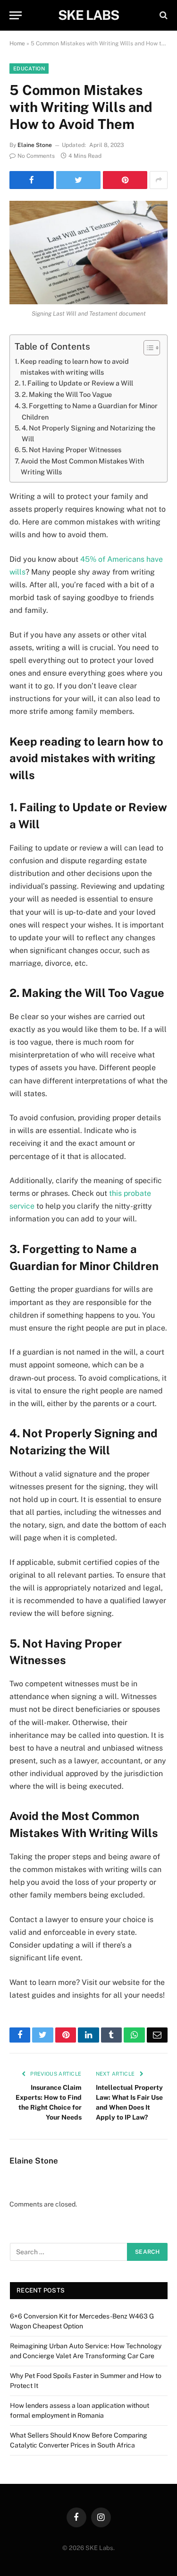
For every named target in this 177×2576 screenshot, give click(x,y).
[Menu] (16, 15)
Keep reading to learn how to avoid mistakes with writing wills (75, 367)
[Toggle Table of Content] (147, 348)
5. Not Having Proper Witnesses (72, 450)
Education (29, 69)
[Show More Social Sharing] (159, 180)
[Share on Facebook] (32, 180)
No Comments (36, 156)
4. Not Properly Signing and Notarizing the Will (88, 433)
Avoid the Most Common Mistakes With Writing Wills (82, 466)
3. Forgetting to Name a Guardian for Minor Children (90, 411)
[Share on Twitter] (78, 180)
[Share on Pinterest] (125, 180)
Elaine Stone (35, 145)
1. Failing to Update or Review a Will (77, 383)
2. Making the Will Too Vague (67, 394)
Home (17, 43)
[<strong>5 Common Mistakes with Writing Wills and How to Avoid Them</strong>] (88, 253)
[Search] (163, 15)
